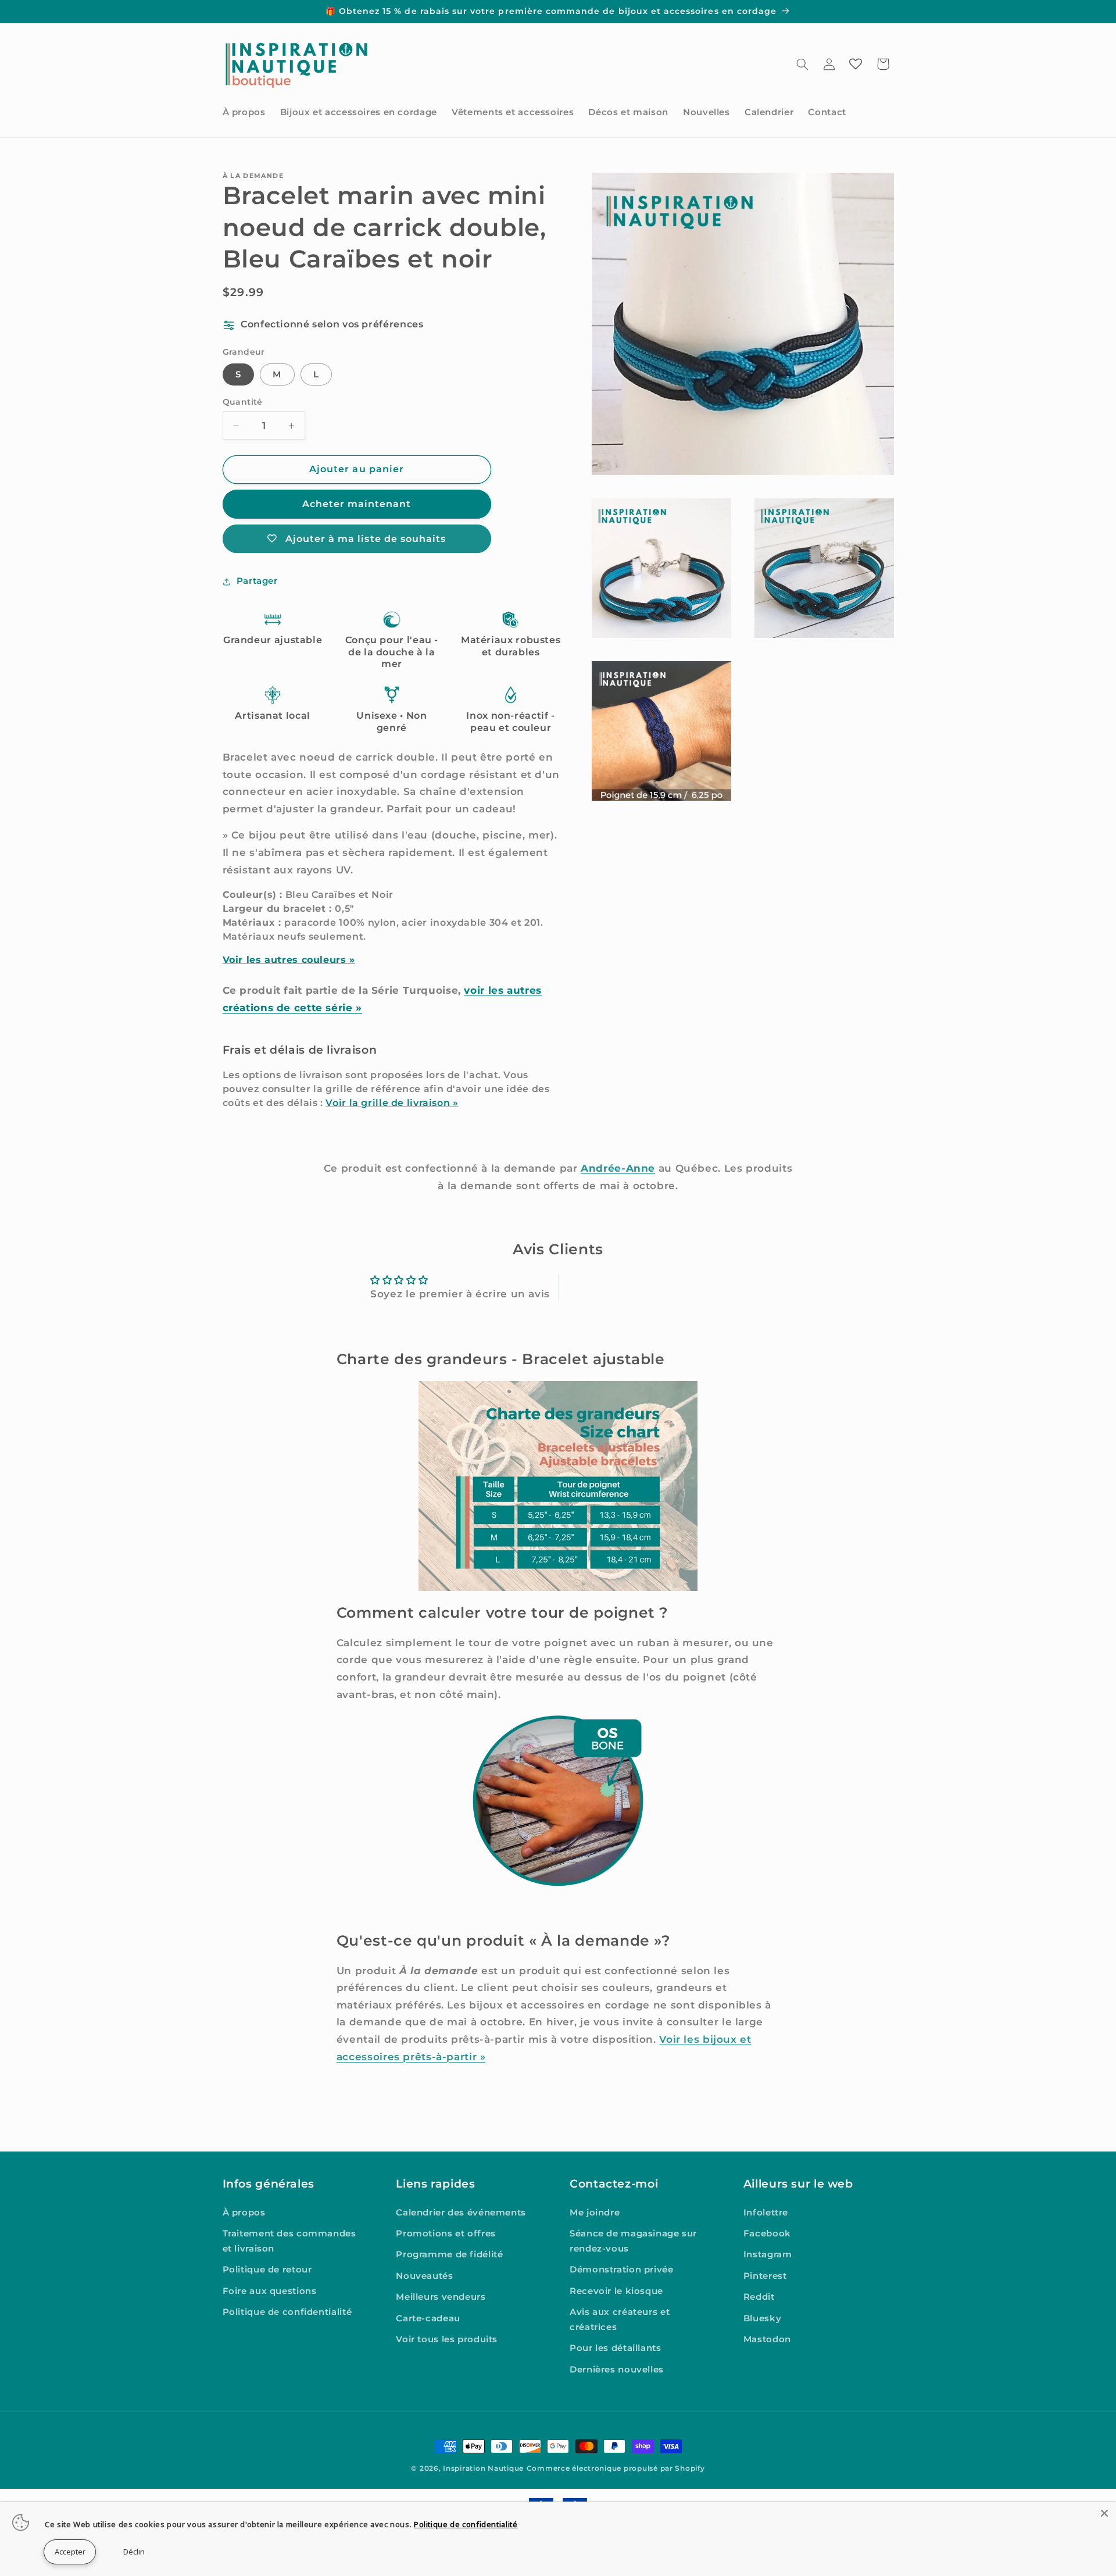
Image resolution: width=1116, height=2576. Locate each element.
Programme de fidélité (449, 2255)
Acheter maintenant (357, 504)
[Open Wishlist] (856, 64)
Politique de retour (267, 2270)
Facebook (767, 2234)
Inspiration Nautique (483, 2468)
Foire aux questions (270, 2291)
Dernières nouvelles (617, 2370)
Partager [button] (257, 581)
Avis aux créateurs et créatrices (620, 2320)
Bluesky (762, 2318)
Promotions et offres (446, 2234)
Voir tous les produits (447, 2339)
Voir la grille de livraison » (392, 1103)
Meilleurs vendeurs (441, 2297)
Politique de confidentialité (287, 2313)
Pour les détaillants (616, 2349)
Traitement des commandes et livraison (289, 2241)
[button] (802, 64)
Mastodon (767, 2339)
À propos (244, 2213)
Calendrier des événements (461, 2213)
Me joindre (595, 2213)
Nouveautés (424, 2276)
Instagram (768, 2255)
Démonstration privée (622, 2270)
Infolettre (766, 2213)
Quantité (243, 402)
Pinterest (765, 2276)
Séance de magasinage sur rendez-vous (633, 2241)
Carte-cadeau (428, 2318)
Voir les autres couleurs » (289, 960)
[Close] (1104, 2513)
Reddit (759, 2297)
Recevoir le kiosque (616, 2291)
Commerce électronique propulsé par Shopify (616, 2468)
